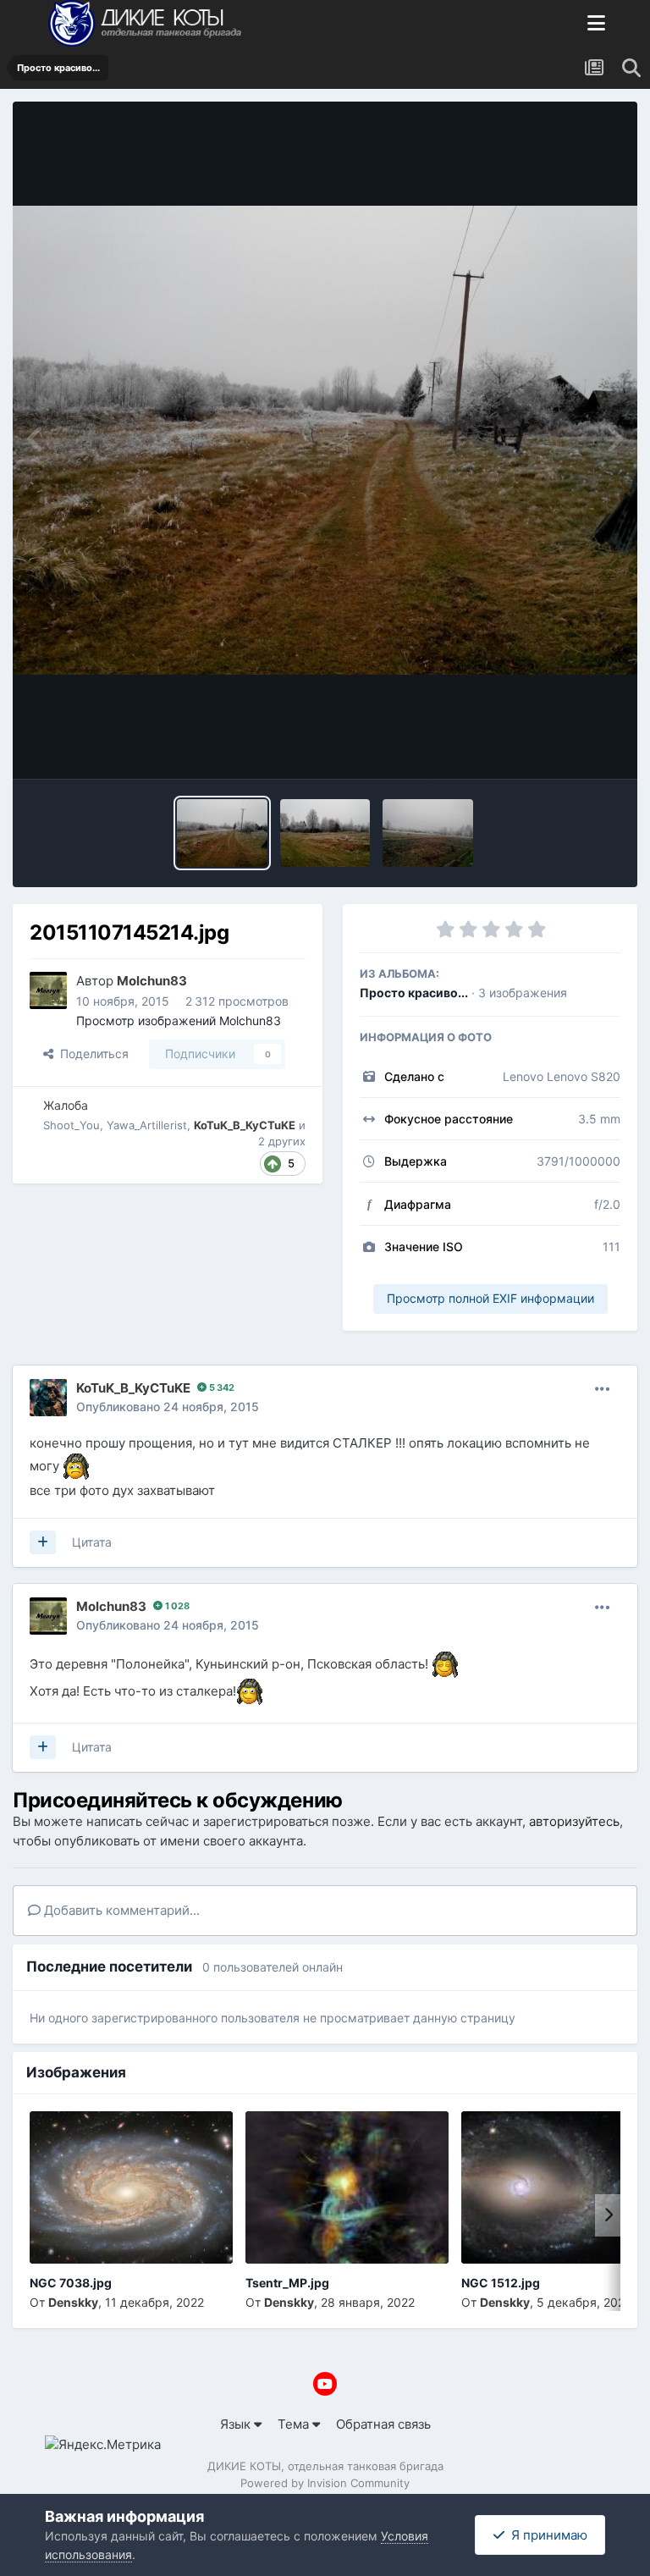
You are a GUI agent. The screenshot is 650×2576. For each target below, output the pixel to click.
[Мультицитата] (43, 1542)
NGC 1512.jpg (501, 2283)
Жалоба (66, 1105)
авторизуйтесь (574, 1821)
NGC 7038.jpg (71, 2283)
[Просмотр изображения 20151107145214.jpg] (222, 833)
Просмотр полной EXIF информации (490, 1298)
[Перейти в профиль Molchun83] (48, 990)
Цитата (92, 1542)
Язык (237, 2424)
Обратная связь (383, 2424)
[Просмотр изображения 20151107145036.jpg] (428, 833)
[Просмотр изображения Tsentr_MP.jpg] (347, 2187)
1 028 (176, 1606)
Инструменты (557, 746)
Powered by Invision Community (325, 2483)
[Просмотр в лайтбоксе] (325, 440)
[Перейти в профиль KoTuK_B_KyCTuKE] (48, 1398)
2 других (282, 1141)
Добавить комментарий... (120, 1910)
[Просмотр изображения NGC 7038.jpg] (131, 2187)
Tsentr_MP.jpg (287, 2283)
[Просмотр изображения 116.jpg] (325, 833)
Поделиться (91, 1054)
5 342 (220, 1387)
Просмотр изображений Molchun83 (179, 1020)
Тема (295, 2424)
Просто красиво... (414, 993)
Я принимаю (546, 2535)
